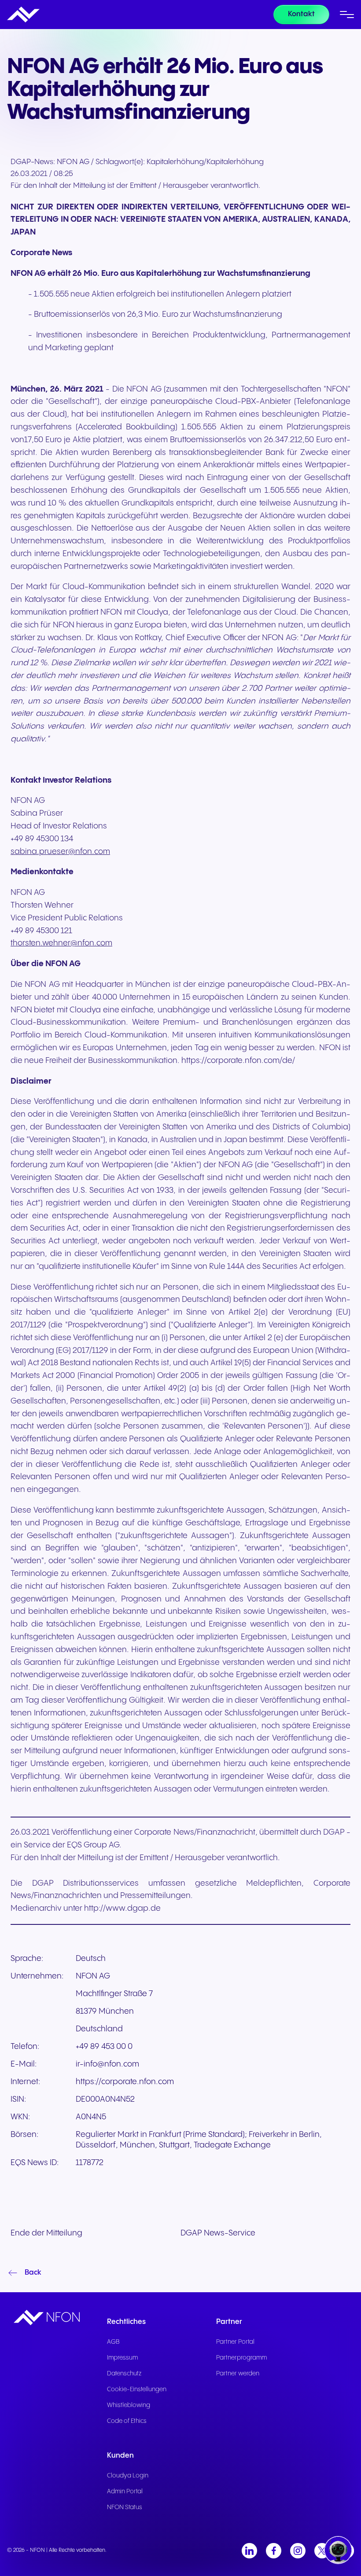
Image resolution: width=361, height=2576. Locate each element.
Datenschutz (124, 2374)
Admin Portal (125, 2492)
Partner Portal (235, 2342)
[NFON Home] (23, 15)
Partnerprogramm (241, 2358)
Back (33, 2273)
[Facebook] (274, 2551)
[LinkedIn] (249, 2551)
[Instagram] (298, 2551)
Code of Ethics (127, 2421)
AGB (113, 2342)
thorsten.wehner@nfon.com (61, 943)
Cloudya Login (128, 2476)
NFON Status (125, 2507)
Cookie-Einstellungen (137, 2389)
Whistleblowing (129, 2405)
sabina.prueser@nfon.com (60, 852)
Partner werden (238, 2374)
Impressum (122, 2358)
